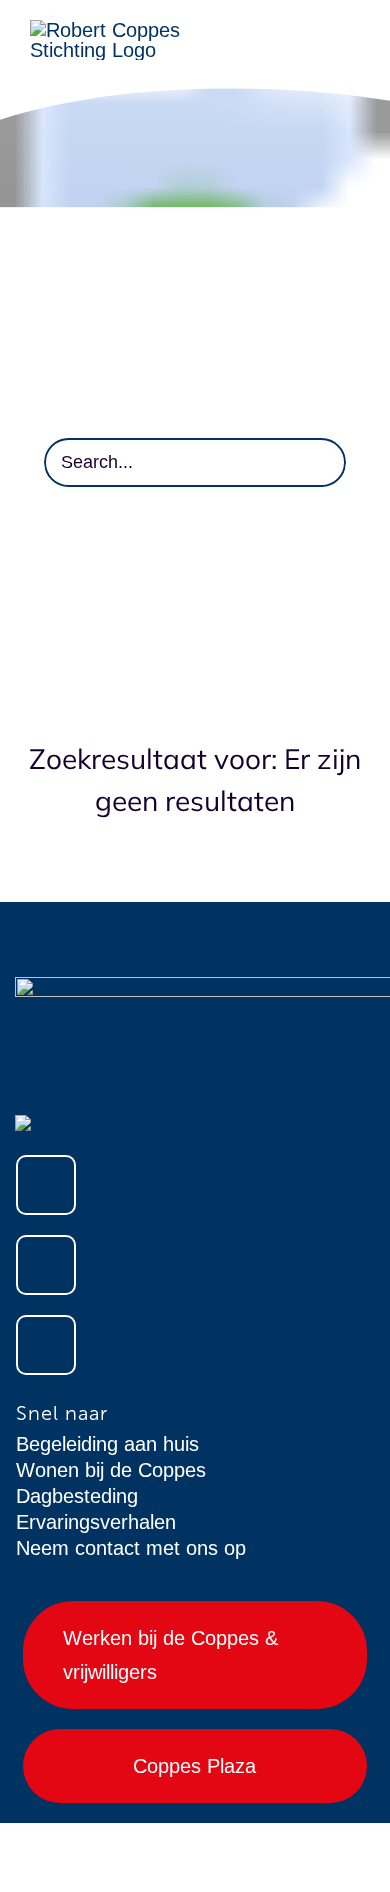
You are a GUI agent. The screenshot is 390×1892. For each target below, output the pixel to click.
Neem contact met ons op (131, 1548)
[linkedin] (46, 1345)
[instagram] (46, 1265)
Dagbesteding (77, 1496)
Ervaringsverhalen (96, 1522)
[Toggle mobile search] (352, 51)
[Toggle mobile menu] (352, 30)
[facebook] (46, 1185)
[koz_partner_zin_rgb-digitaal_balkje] (158, 1125)
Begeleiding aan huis (107, 1444)
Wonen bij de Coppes (111, 1470)
